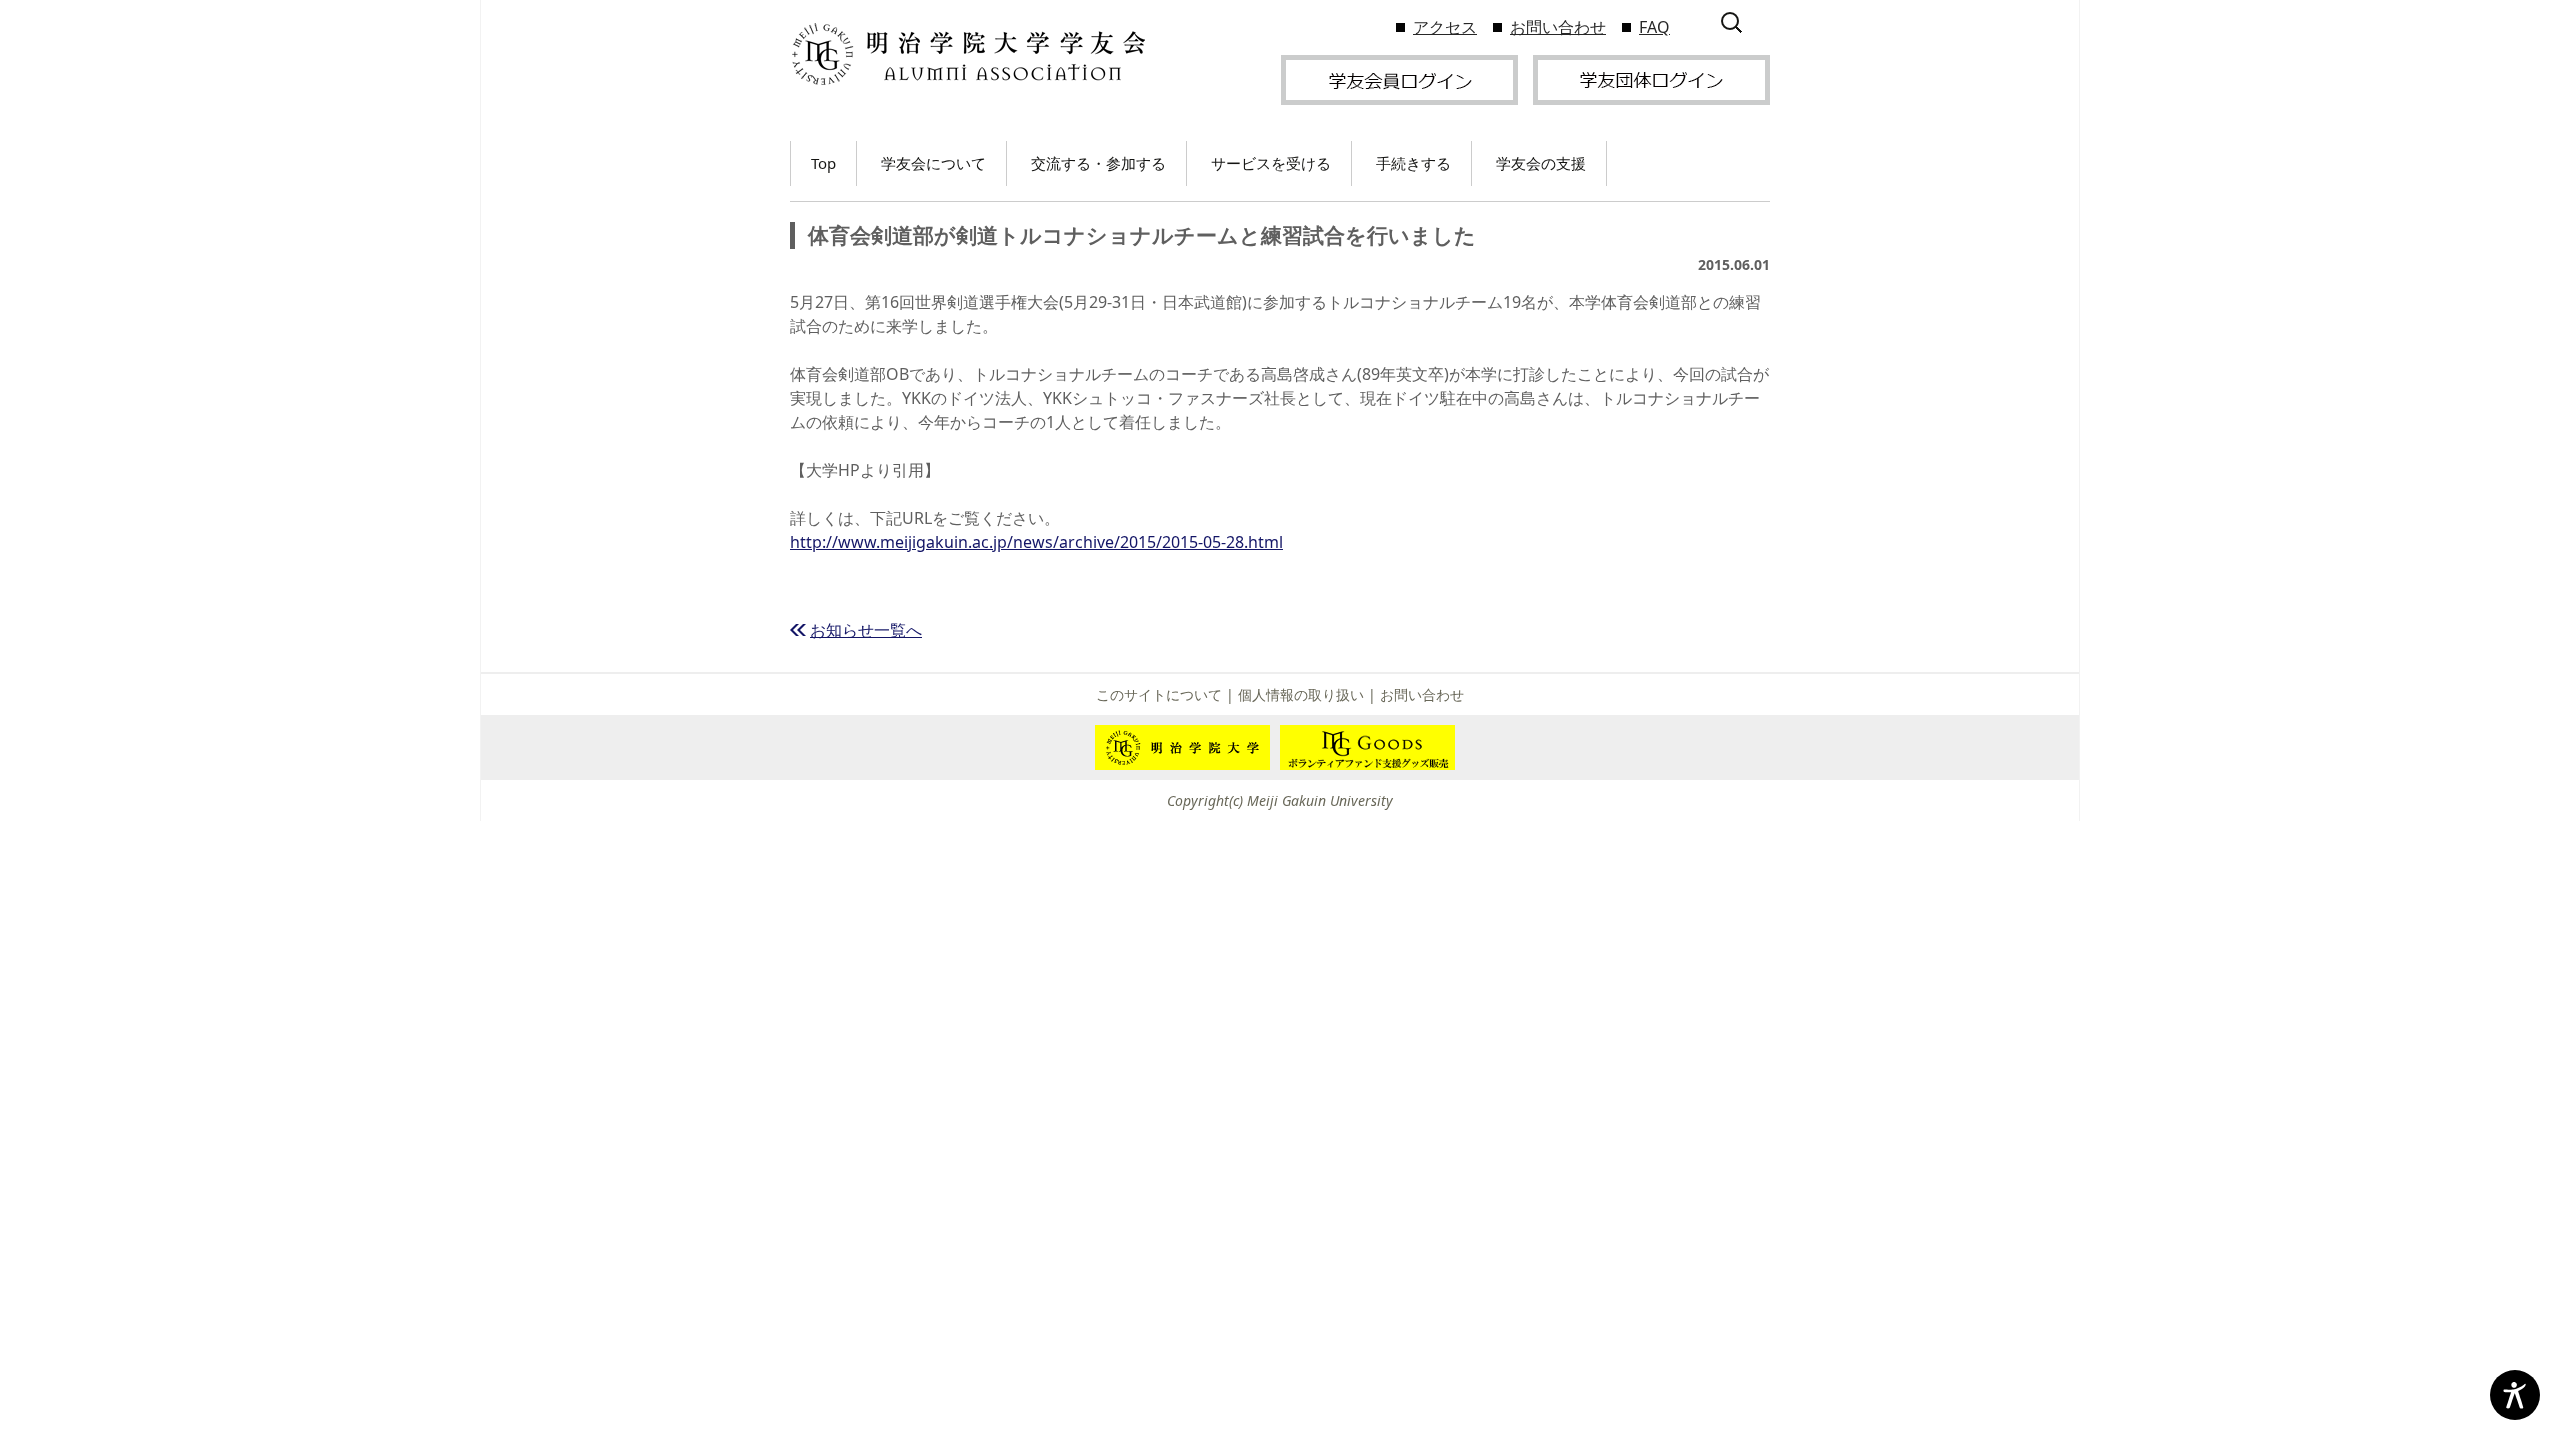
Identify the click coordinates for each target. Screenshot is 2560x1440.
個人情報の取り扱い (1301, 694)
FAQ (1654, 27)
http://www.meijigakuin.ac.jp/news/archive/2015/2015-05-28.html (1036, 542)
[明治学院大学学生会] (967, 54)
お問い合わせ (1558, 27)
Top (823, 163)
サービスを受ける (1271, 163)
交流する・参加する (1098, 163)
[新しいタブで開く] (1399, 78)
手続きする (1413, 163)
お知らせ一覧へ (866, 630)
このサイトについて (1159, 694)
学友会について (933, 163)
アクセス (1445, 27)
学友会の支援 (1541, 163)
